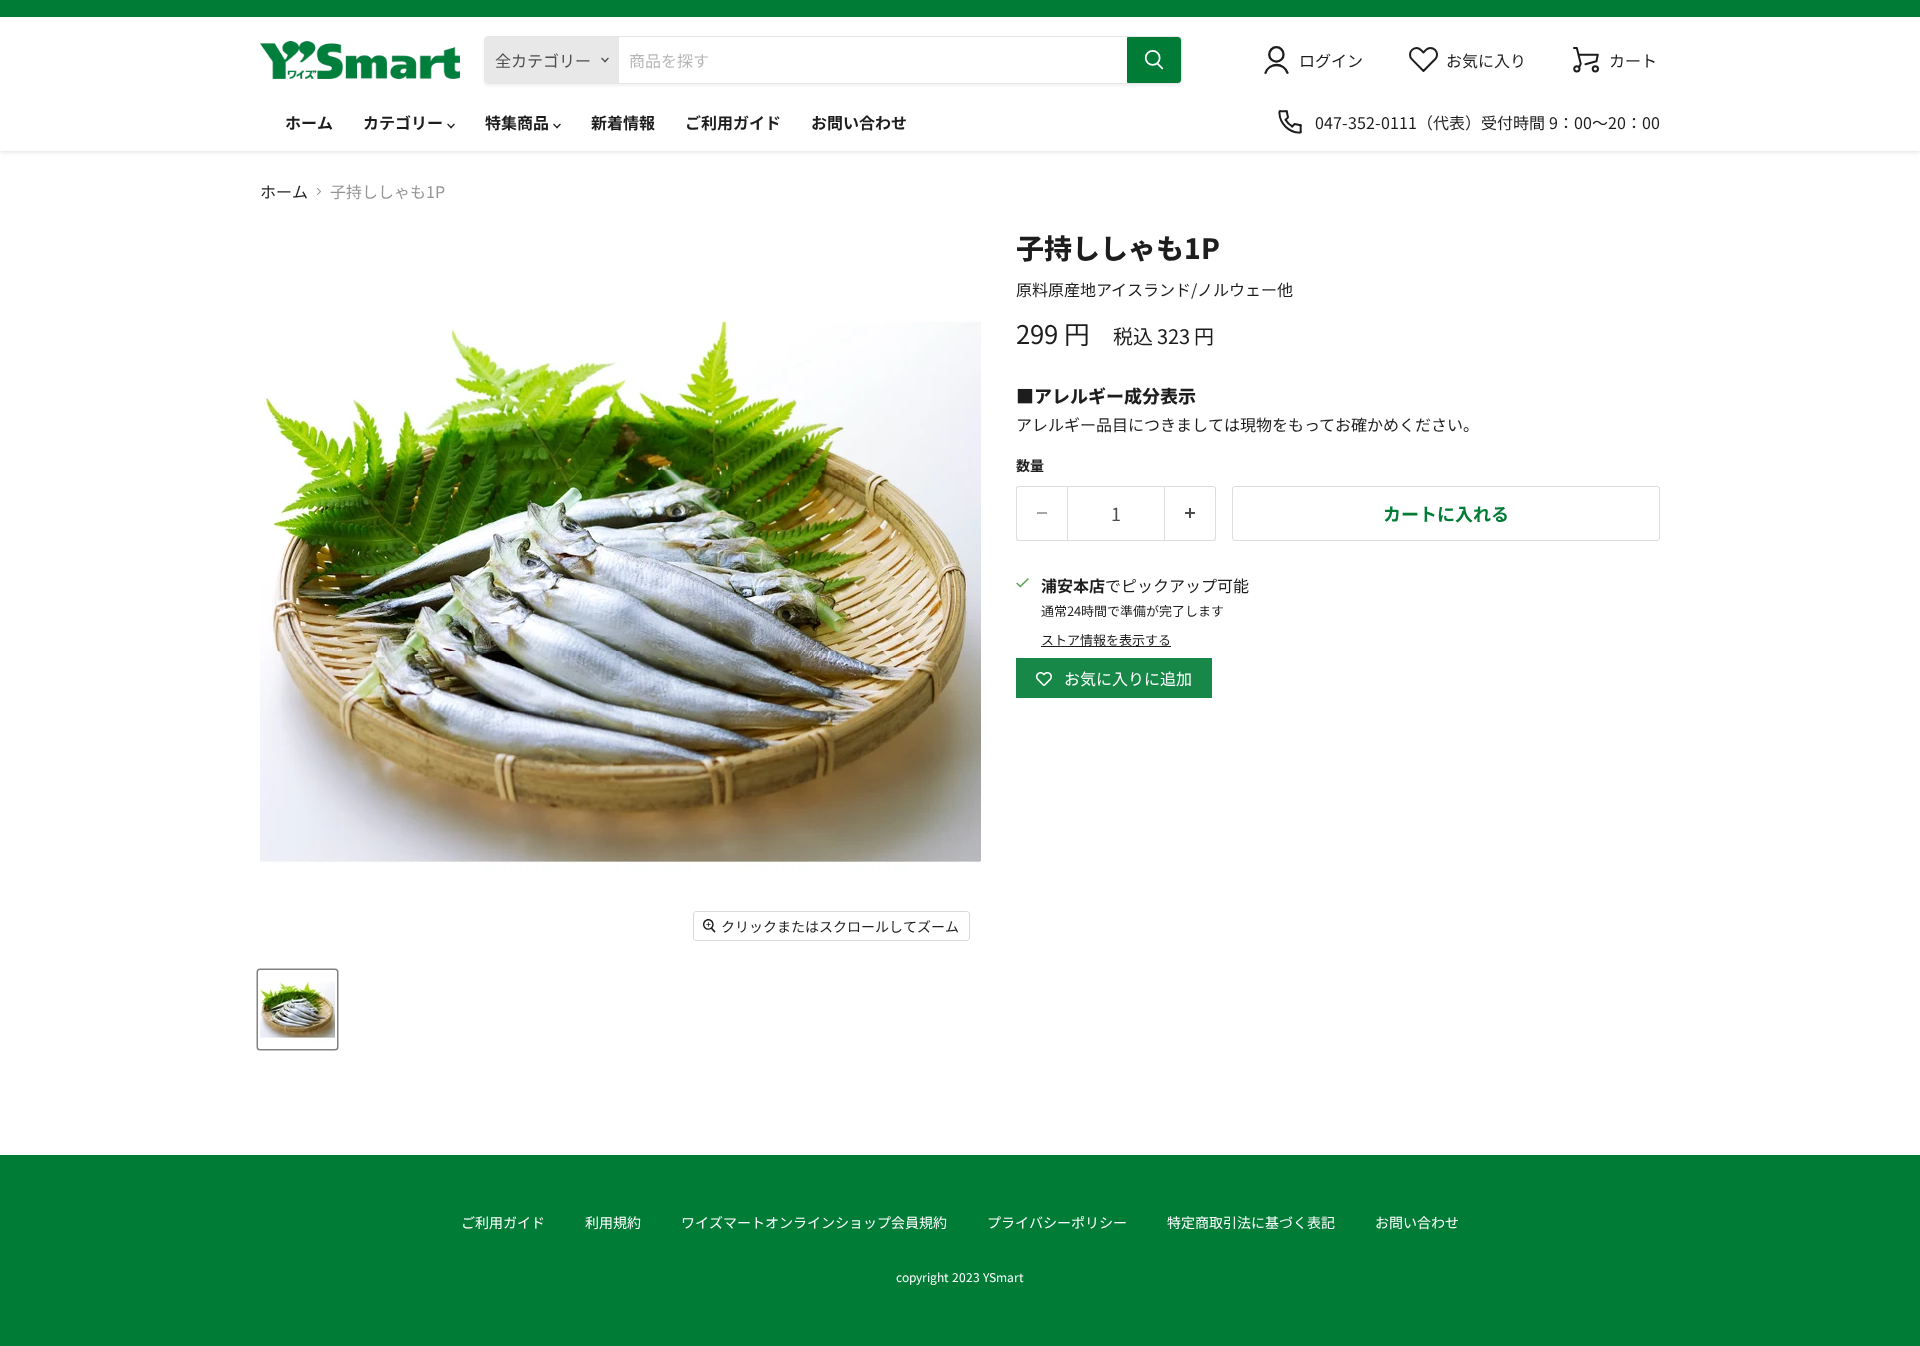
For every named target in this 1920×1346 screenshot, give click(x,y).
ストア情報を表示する (1106, 640)
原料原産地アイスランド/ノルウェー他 (1154, 289)
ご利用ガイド (733, 122)
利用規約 (613, 1222)
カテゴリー (405, 122)
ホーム (309, 122)
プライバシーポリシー (1057, 1222)
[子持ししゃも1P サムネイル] (297, 1009)
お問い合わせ (859, 122)
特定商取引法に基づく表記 (1251, 1222)
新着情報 (623, 122)
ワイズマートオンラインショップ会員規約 (814, 1222)
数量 (1030, 465)
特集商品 (519, 122)
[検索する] (1154, 60)
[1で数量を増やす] (1190, 513)
